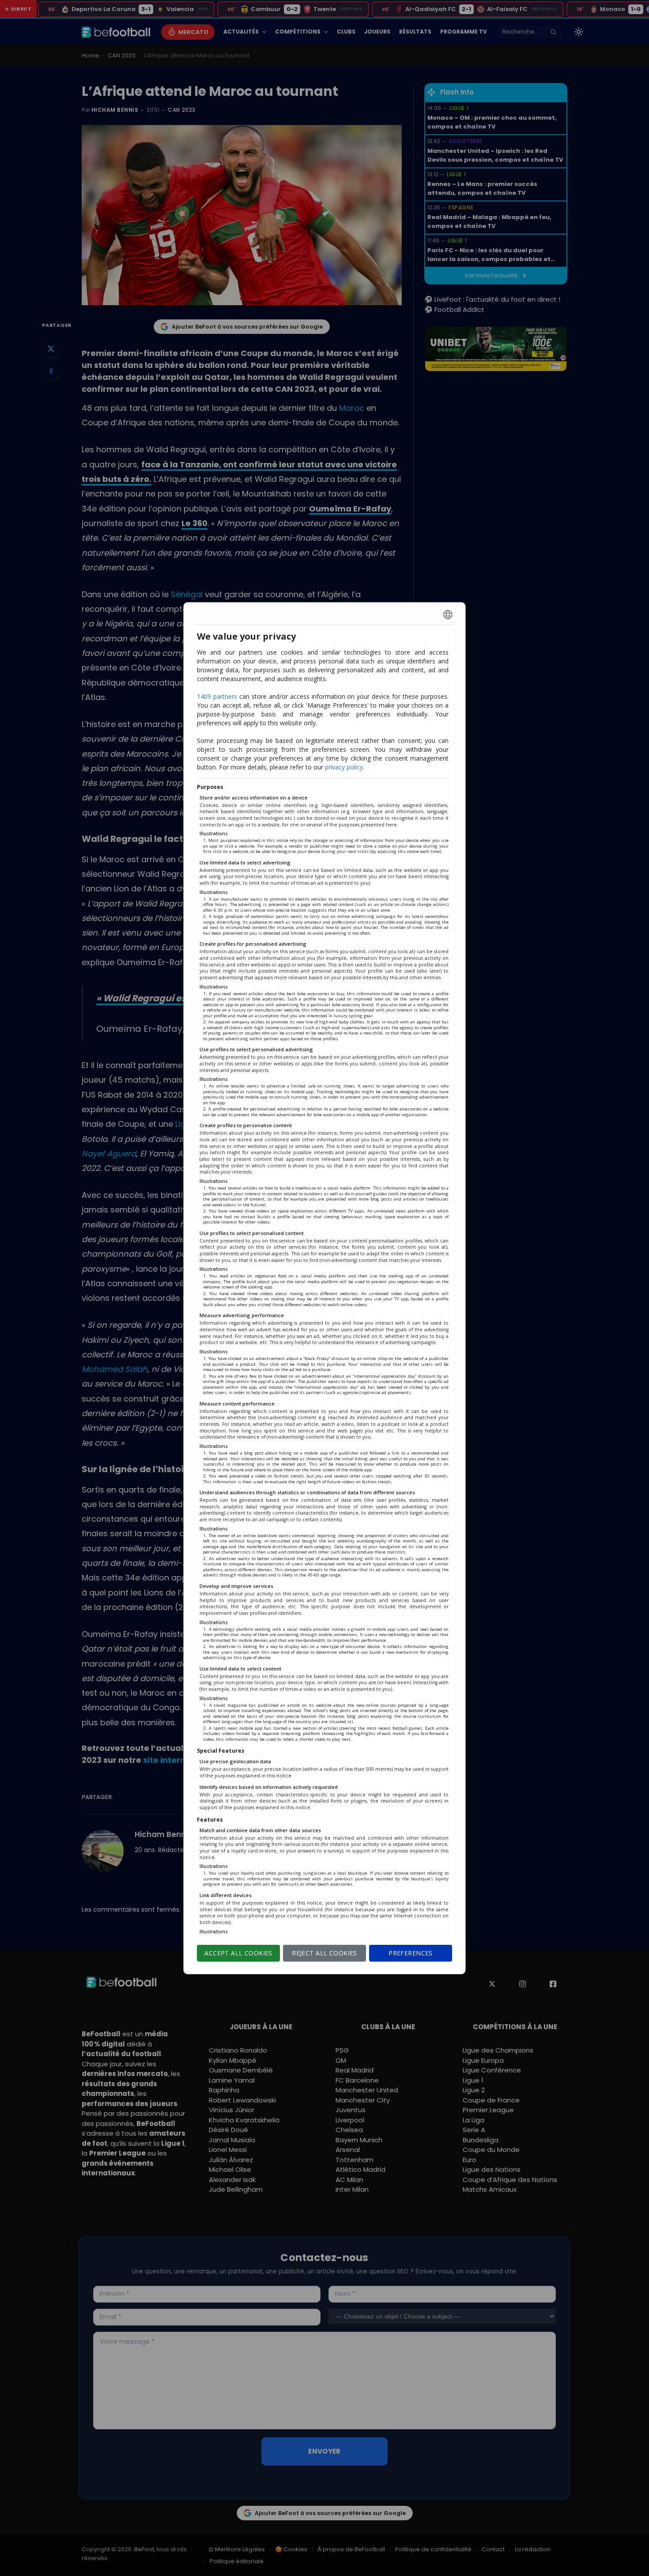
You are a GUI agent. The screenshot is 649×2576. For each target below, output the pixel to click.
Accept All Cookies (238, 1953)
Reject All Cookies (324, 1953)
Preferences (411, 1953)
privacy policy (344, 767)
